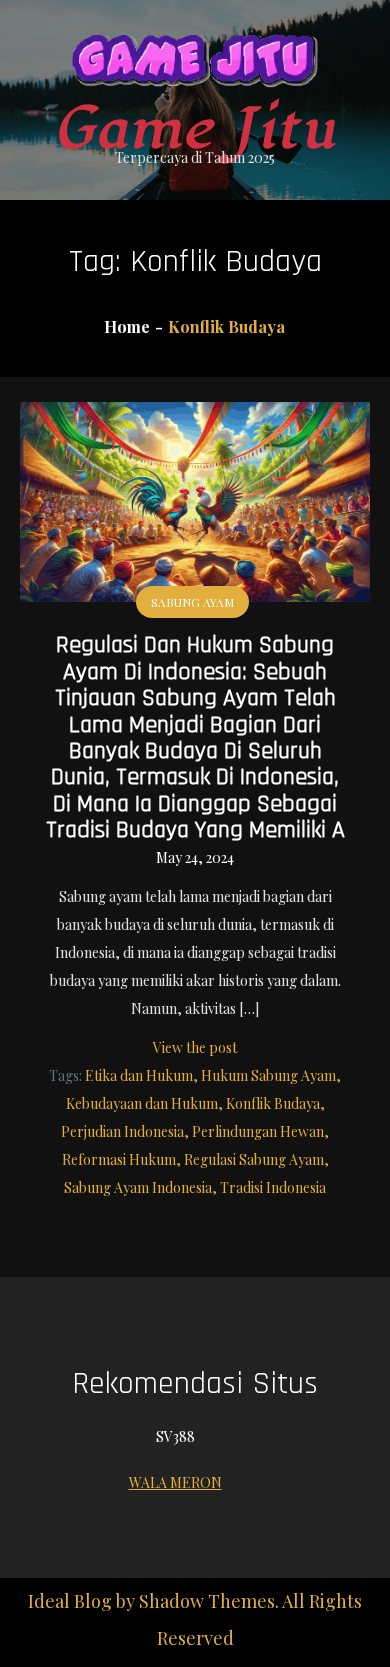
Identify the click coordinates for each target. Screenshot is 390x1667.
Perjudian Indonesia (122, 1131)
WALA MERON (175, 1482)
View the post (195, 1047)
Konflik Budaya (273, 1103)
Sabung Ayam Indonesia (138, 1187)
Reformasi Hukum (119, 1159)
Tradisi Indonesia (273, 1187)
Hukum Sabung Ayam (268, 1075)
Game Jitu (195, 129)
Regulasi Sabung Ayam (254, 1159)
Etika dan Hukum (139, 1075)
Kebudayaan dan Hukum (142, 1103)
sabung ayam (192, 602)
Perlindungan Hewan (258, 1131)
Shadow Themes (207, 1601)
